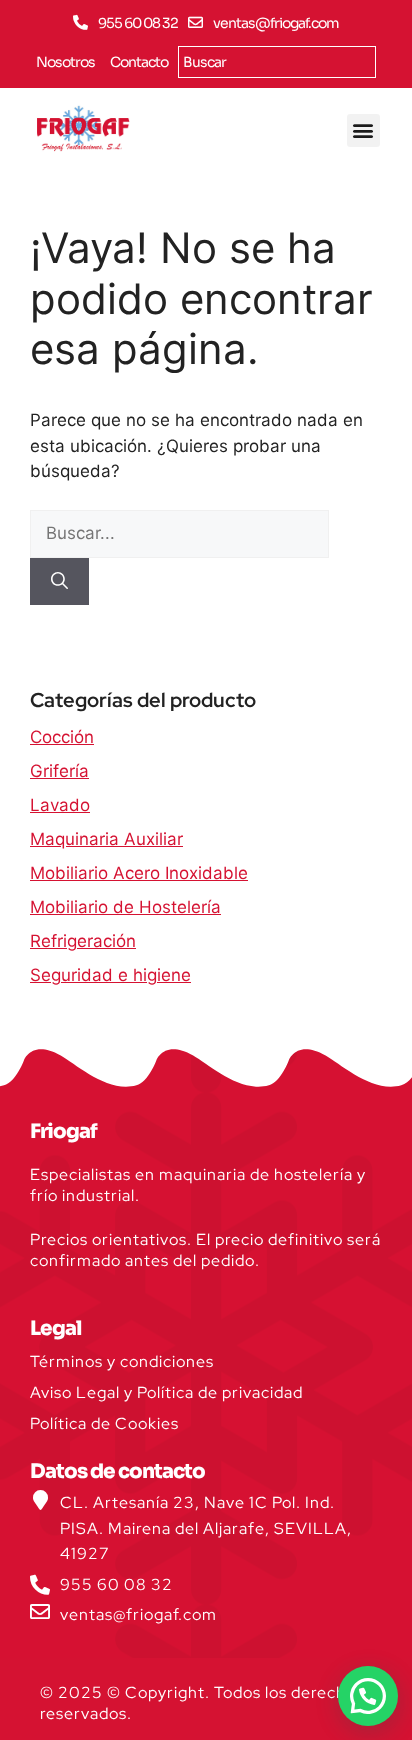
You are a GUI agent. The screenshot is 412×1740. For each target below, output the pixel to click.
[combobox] (277, 62)
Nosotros (65, 62)
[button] (363, 130)
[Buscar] (59, 582)
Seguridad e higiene (110, 975)
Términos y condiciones (122, 1361)
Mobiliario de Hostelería (125, 907)
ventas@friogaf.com (276, 23)
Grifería (59, 771)
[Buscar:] (179, 533)
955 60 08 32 (138, 23)
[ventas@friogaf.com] (195, 22)
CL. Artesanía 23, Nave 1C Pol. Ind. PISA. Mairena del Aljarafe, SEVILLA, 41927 (206, 1528)
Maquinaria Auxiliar (106, 839)
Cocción (62, 737)
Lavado (60, 805)
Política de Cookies (104, 1423)
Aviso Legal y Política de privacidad (166, 1392)
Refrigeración (83, 941)
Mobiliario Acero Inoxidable (139, 873)
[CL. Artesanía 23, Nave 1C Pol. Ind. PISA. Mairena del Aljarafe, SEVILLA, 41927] (40, 1500)
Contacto (139, 62)
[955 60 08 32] (80, 22)
